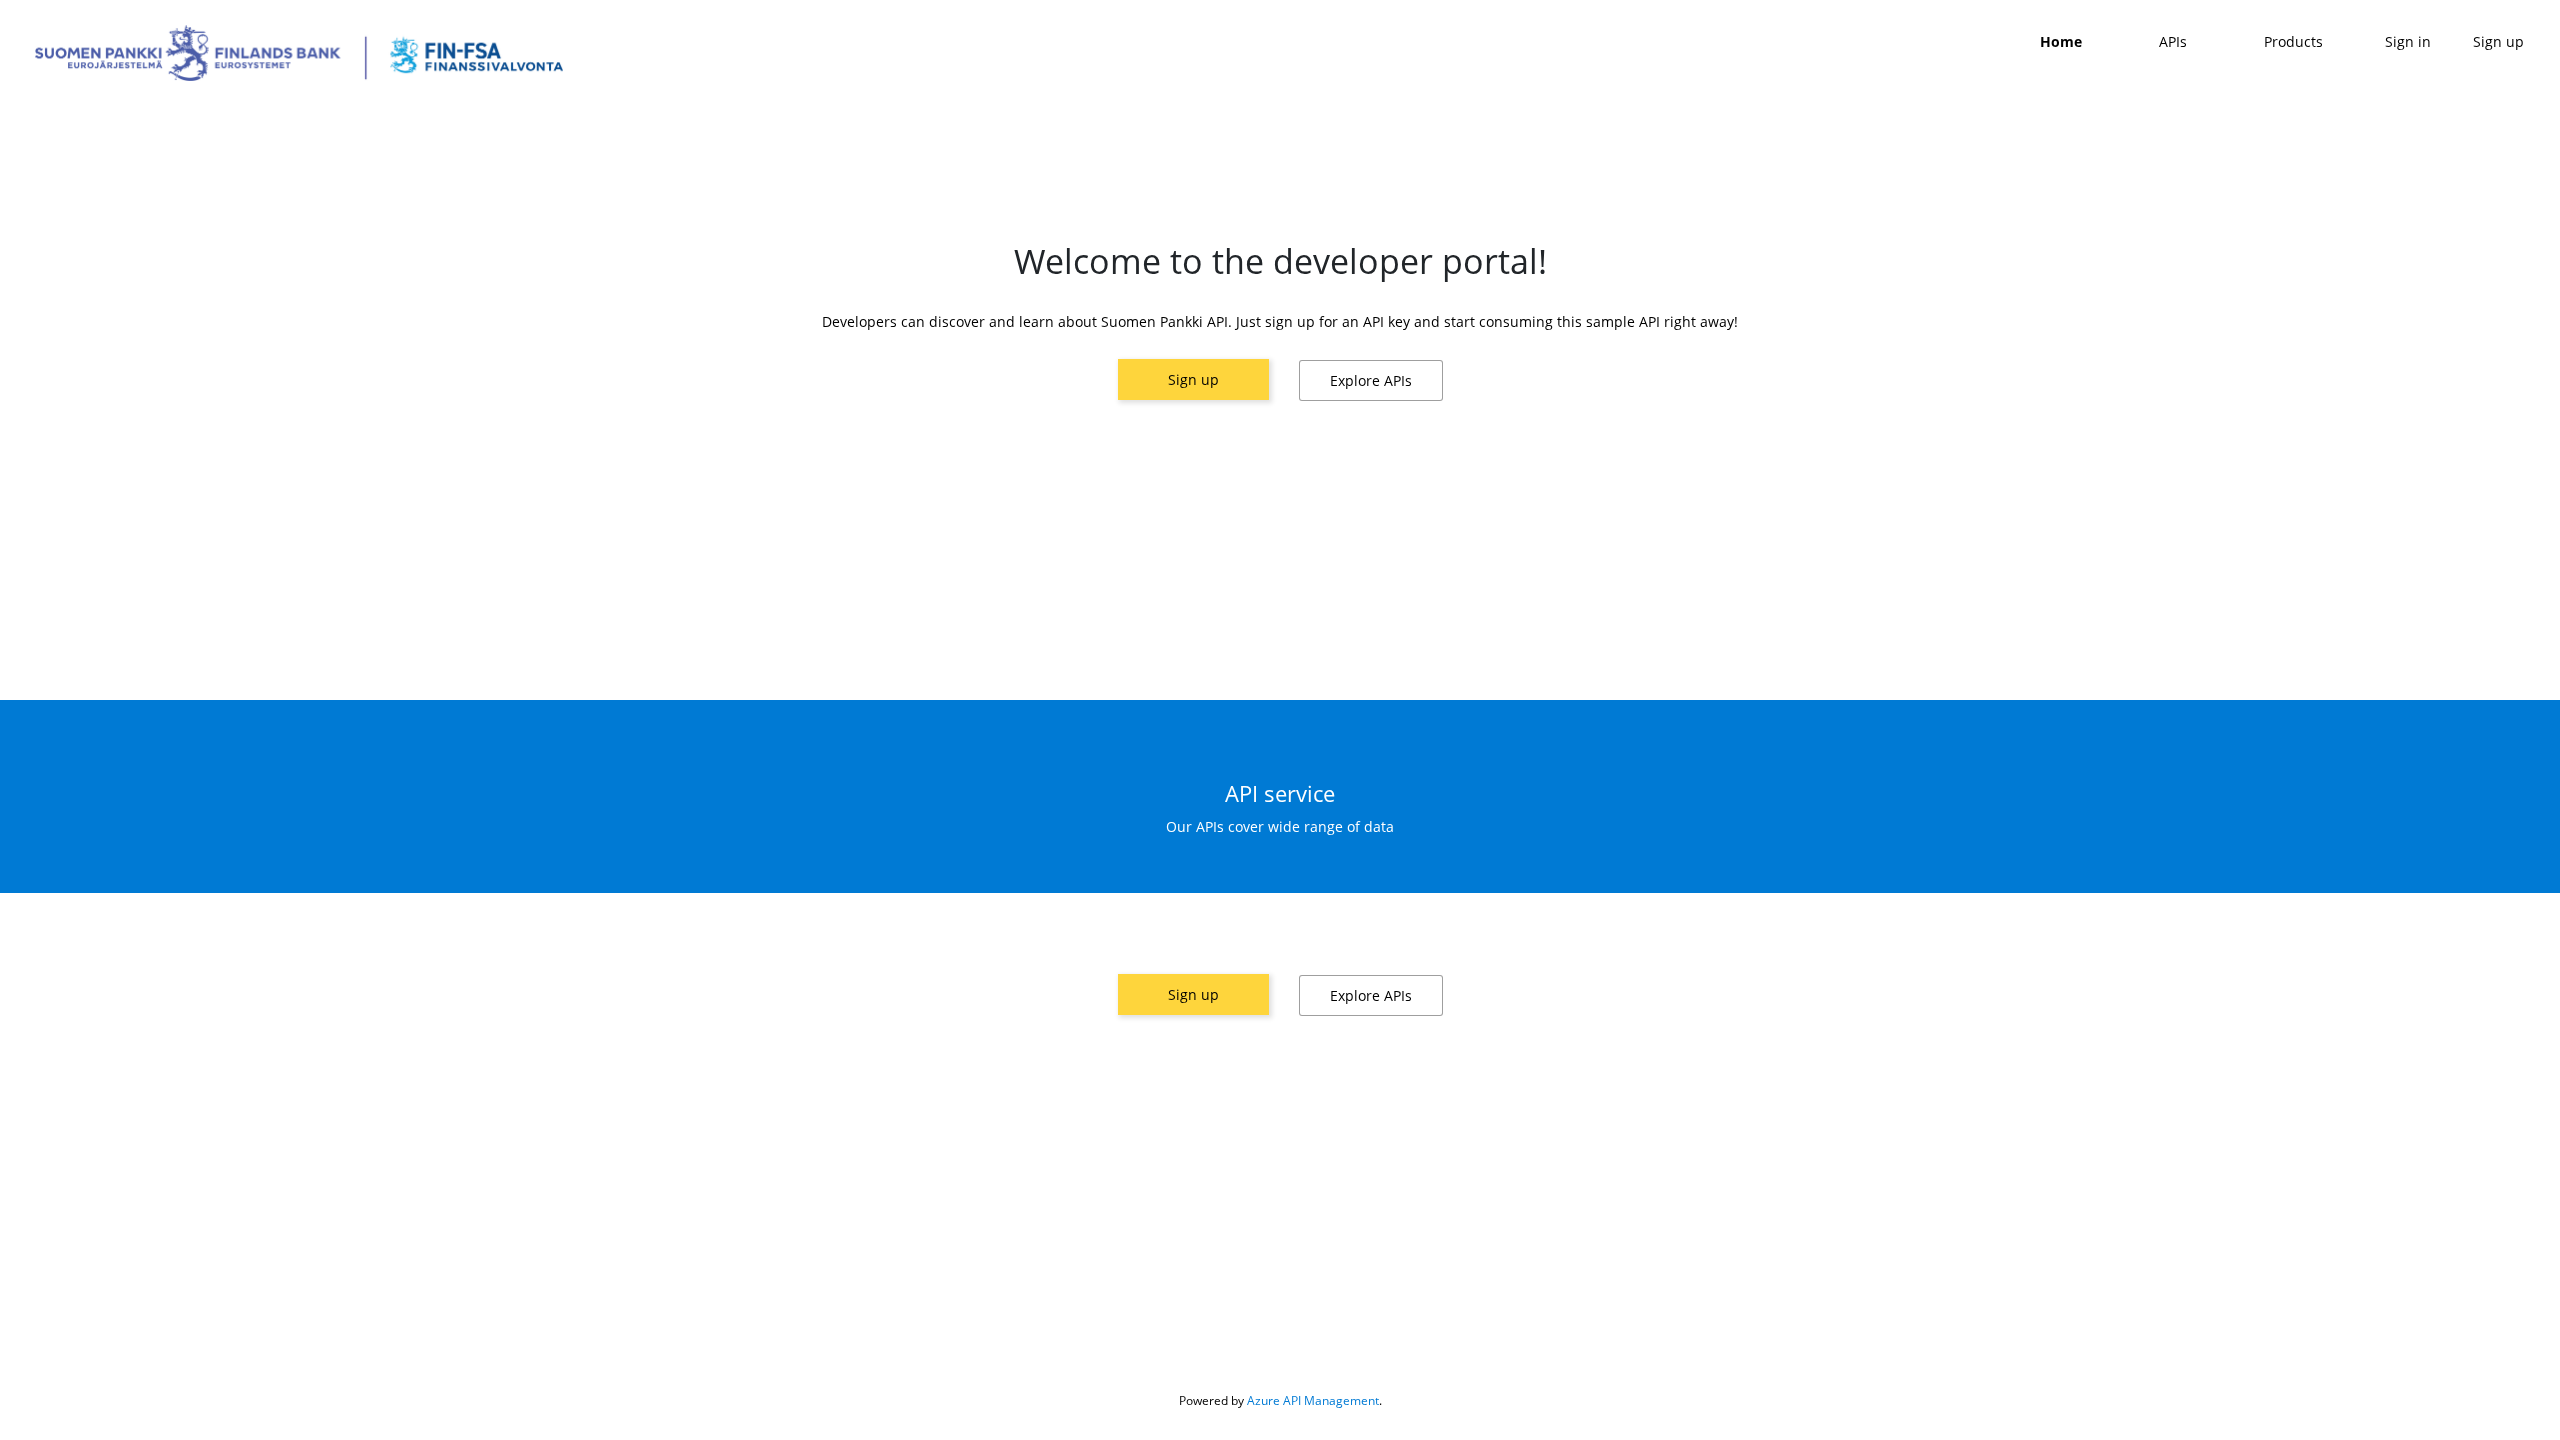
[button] (1371, 380)
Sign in (2408, 41)
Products (2293, 41)
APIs (2173, 41)
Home (2061, 41)
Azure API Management (1313, 1400)
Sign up (1193, 379)
